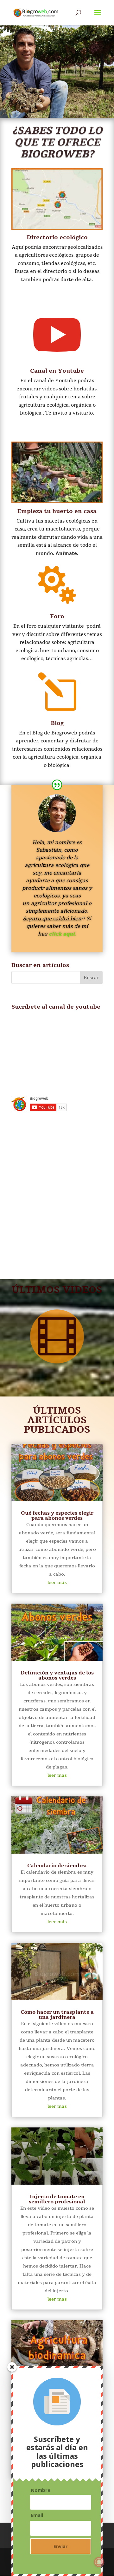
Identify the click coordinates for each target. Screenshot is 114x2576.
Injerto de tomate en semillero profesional (57, 2199)
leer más (57, 1582)
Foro (57, 616)
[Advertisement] (57, 1198)
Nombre (41, 2490)
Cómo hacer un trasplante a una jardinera (57, 2015)
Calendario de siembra (57, 1866)
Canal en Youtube (57, 371)
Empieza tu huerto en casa (57, 511)
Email (37, 2515)
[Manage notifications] (99, 2562)
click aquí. (62, 934)
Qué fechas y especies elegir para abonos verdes (57, 1516)
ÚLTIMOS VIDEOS (57, 1290)
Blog (57, 723)
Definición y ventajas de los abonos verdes (57, 1675)
